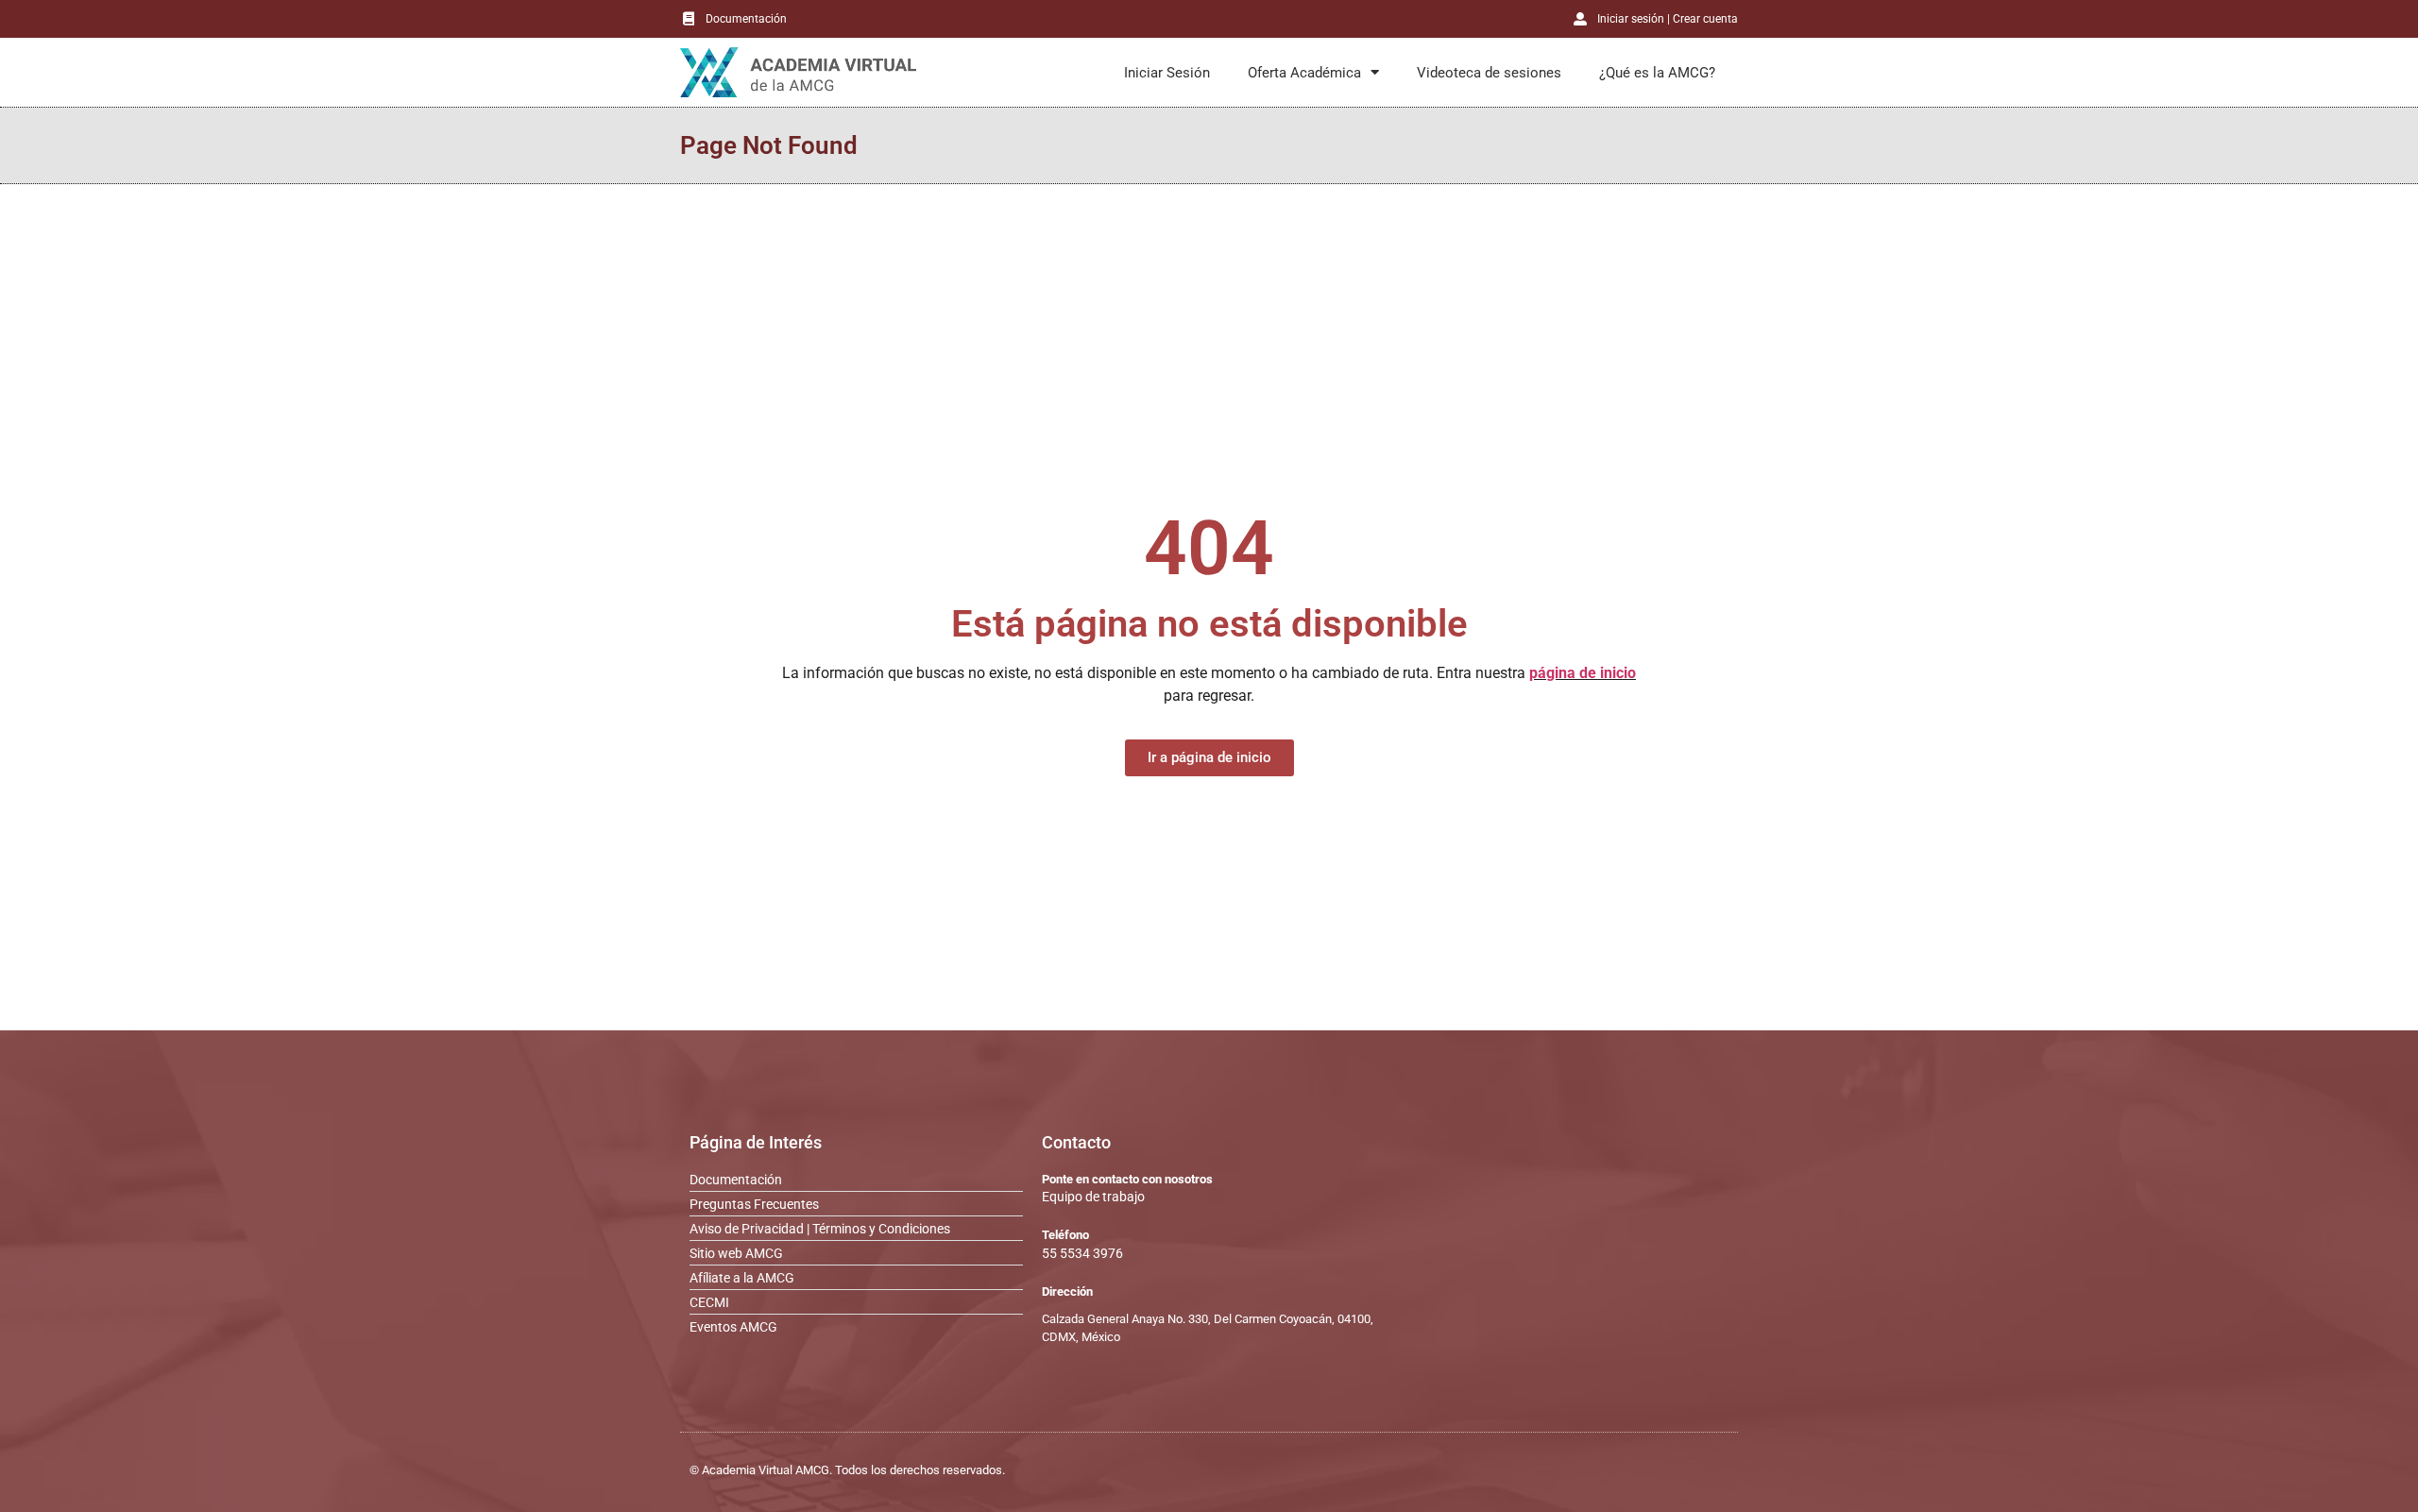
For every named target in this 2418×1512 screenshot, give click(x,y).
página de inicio (1583, 673)
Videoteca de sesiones (1489, 73)
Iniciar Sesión (1167, 73)
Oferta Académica (1304, 73)
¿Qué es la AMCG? (1657, 73)
